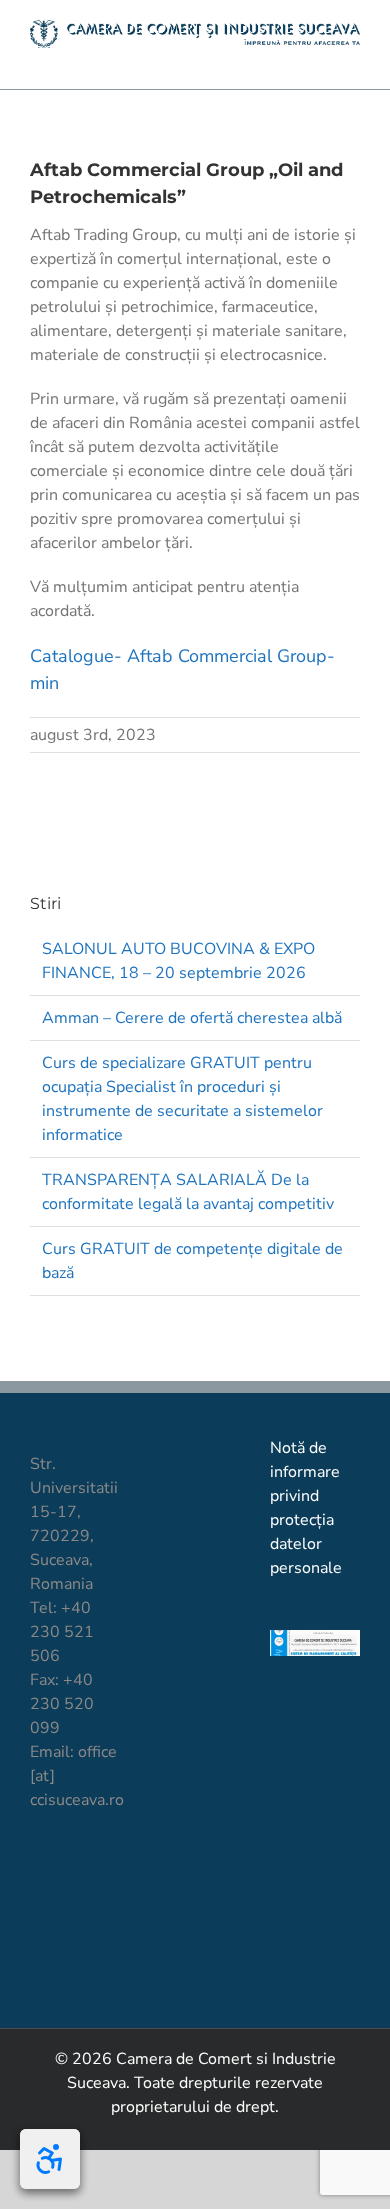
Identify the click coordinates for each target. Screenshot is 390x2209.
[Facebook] (39, 1874)
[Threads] (107, 1912)
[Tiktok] (73, 1874)
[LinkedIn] (39, 1912)
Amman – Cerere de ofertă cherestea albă (192, 1018)
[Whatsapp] (73, 1912)
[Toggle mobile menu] (352, 58)
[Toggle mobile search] (316, 58)
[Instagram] (107, 1874)
